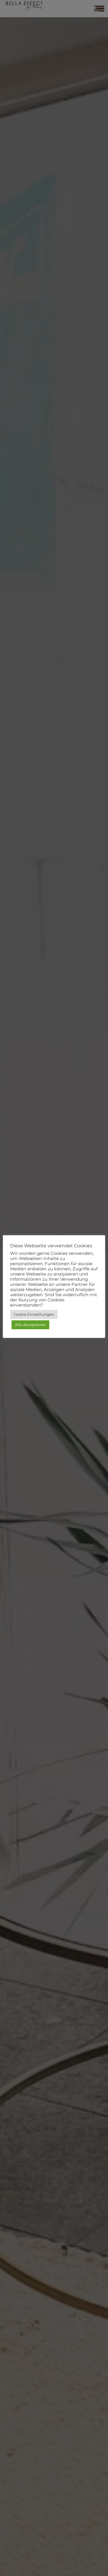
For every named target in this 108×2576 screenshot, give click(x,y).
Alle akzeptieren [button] (30, 1325)
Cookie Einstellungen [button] (34, 1314)
